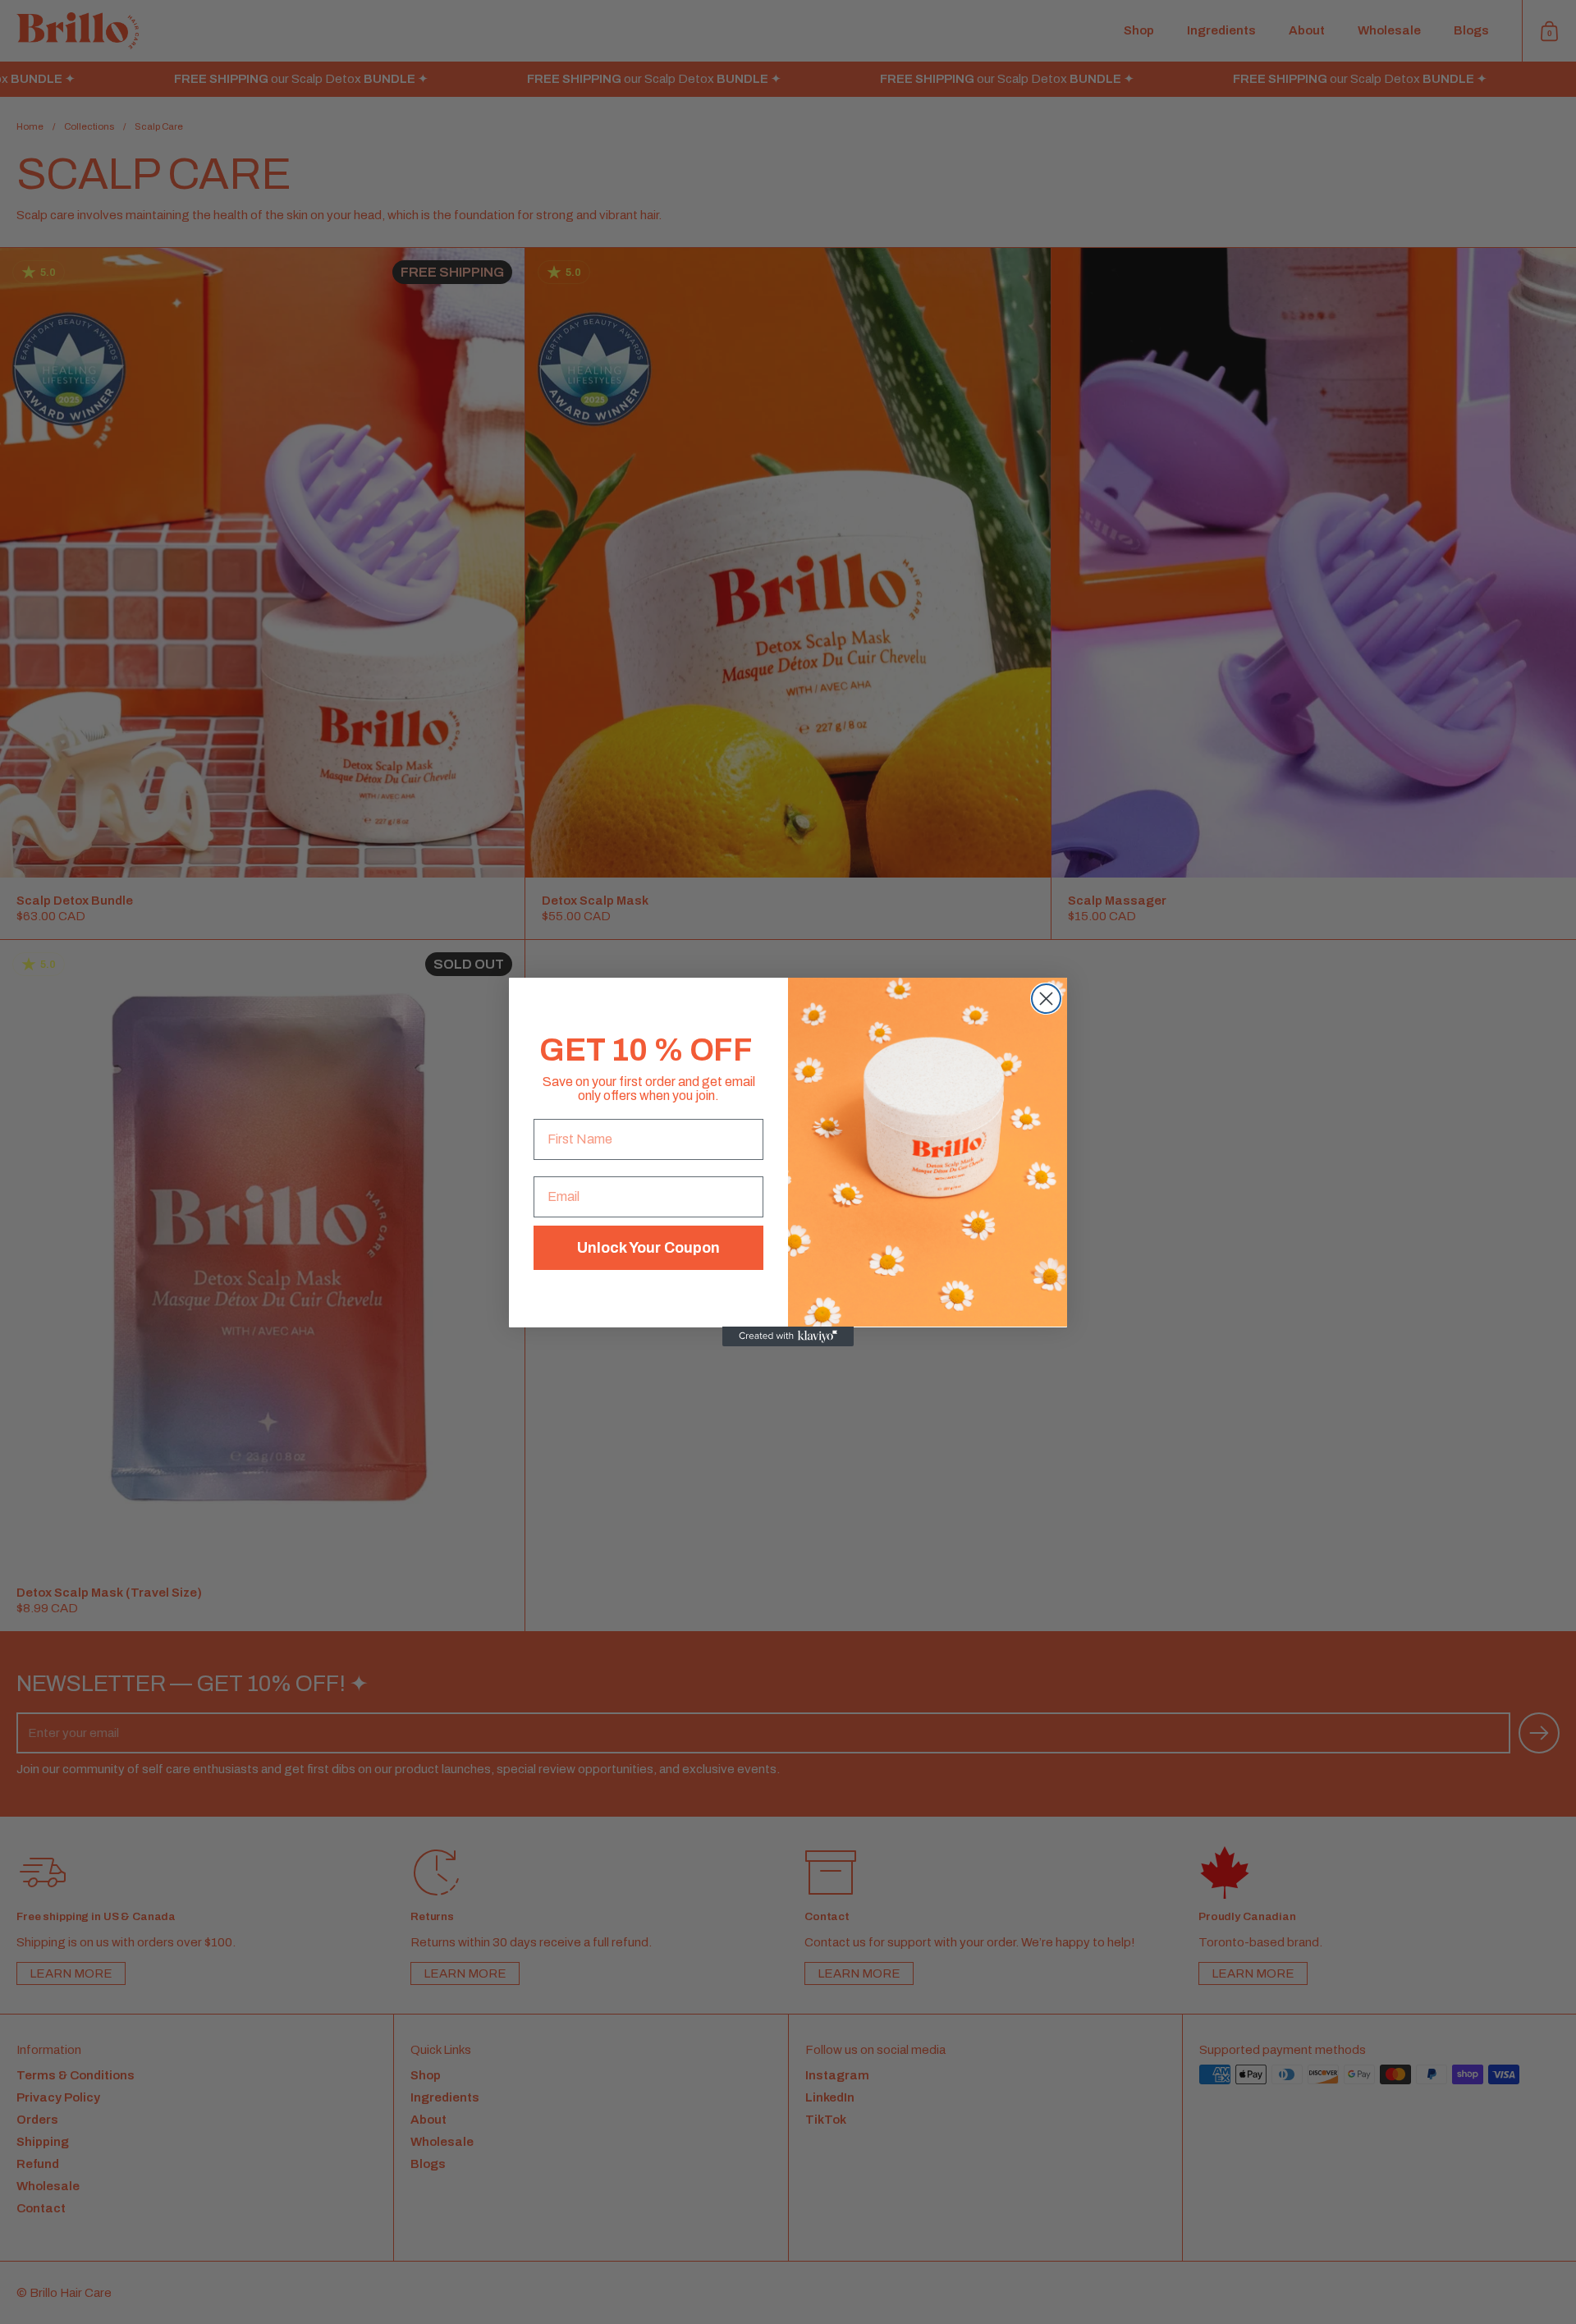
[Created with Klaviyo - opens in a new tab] (788, 1336)
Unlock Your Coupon (648, 1247)
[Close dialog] (1046, 999)
